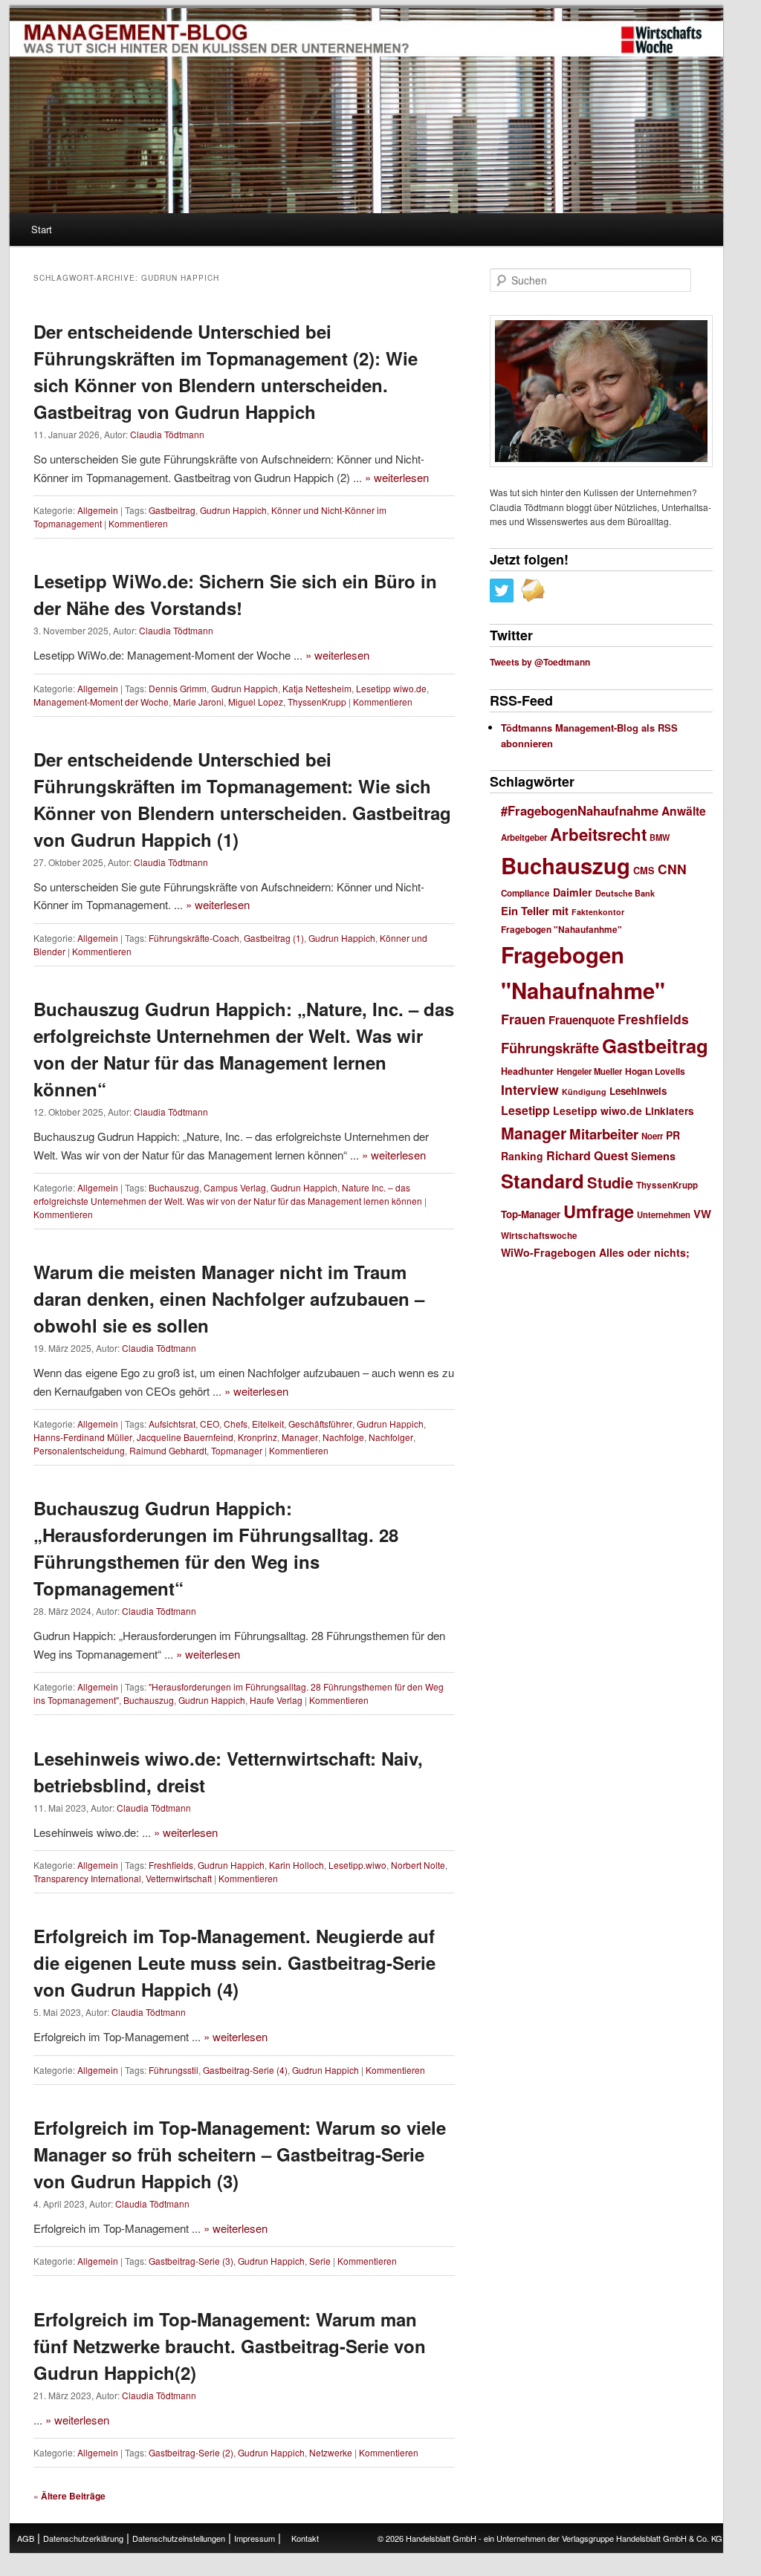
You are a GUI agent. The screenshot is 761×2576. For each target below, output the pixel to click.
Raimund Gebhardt (168, 1450)
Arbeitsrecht (598, 834)
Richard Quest (587, 1155)
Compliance (525, 893)
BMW (660, 837)
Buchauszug (174, 1187)
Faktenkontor (598, 912)
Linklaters (670, 1111)
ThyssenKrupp (317, 702)
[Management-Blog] (661, 40)
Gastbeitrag (172, 510)
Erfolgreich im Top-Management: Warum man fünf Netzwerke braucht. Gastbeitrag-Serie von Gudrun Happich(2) (230, 2346)
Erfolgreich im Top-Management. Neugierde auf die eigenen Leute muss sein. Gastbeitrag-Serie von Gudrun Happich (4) (234, 1962)
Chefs (236, 1424)
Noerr (652, 1136)
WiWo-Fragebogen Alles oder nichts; (595, 1252)
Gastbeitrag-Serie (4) (245, 2070)
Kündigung (584, 1092)
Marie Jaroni (198, 702)
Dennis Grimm (178, 688)
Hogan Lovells (655, 1071)
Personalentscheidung (79, 1450)
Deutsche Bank (625, 893)
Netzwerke (331, 2452)
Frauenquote (582, 1020)
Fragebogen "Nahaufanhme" (561, 930)
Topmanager (237, 1450)
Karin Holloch (297, 1865)
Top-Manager (531, 1214)
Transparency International (87, 1878)
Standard (543, 1181)
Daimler (573, 892)
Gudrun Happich (233, 510)
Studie (610, 1182)
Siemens (653, 1156)
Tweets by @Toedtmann (540, 662)
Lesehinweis (638, 1091)
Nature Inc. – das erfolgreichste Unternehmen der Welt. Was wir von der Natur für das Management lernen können (228, 1194)
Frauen (523, 1019)
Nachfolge (343, 1437)
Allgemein (98, 510)
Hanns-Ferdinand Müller (83, 1437)
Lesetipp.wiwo (357, 1865)
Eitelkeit (268, 1424)
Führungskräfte (550, 1048)
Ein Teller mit (535, 911)
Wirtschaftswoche (539, 1236)
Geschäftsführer (320, 1424)
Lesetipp (525, 1110)
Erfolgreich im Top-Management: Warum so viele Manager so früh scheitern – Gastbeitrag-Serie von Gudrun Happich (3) (240, 2154)
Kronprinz (258, 1437)
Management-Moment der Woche (101, 702)
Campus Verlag (235, 1187)
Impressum (255, 2538)
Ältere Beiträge (69, 2496)
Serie (320, 2261)
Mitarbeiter (604, 1134)
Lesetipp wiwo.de (391, 688)
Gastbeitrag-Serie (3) (191, 2261)
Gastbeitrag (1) (274, 938)
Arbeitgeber (524, 837)
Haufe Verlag (276, 1700)
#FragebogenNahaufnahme (580, 810)
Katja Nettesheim (317, 688)
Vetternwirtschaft (179, 1878)
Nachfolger (391, 1437)
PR (673, 1135)
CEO (210, 1424)
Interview (530, 1089)
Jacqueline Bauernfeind (185, 1437)
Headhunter (527, 1071)
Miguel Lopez (256, 702)
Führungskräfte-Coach (194, 938)
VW (702, 1214)
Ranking (522, 1156)
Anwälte (684, 811)
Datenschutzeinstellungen (179, 2538)
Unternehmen (664, 1214)
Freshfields (171, 1865)
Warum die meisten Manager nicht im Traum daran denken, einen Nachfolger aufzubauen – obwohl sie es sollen (229, 1298)
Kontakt (305, 2538)
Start (42, 229)
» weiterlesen (397, 477)
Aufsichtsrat (172, 1424)
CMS (644, 871)
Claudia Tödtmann (167, 434)
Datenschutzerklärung (83, 2538)
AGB (26, 2538)
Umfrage (599, 1211)
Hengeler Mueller (589, 1071)
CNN (672, 869)
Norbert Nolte (418, 1865)
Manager (300, 1437)
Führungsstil (174, 2070)
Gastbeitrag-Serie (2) (191, 2452)
